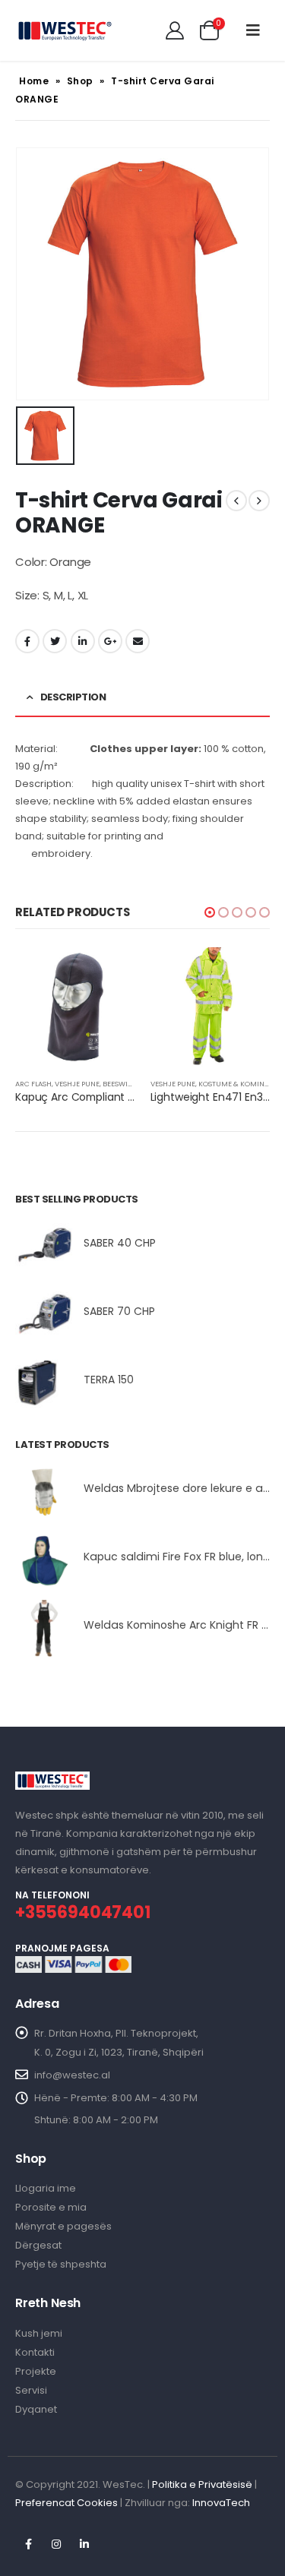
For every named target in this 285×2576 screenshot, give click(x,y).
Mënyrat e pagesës (63, 2226)
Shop (80, 81)
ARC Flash (33, 1084)
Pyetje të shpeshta (61, 2264)
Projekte (36, 2371)
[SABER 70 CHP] (44, 1315)
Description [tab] (73, 697)
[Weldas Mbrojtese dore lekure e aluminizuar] (44, 1492)
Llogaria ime (46, 2188)
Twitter (55, 641)
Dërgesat (38, 2245)
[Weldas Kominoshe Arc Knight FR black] (44, 1628)
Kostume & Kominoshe (241, 1084)
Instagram (56, 2544)
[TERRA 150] (44, 1383)
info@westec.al (72, 2075)
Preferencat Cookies (66, 2503)
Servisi (31, 2390)
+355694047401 (83, 1912)
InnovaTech (221, 2503)
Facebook (27, 641)
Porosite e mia (51, 2207)
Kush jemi (39, 2333)
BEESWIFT (119, 1084)
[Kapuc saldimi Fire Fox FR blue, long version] (44, 1560)
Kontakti (35, 2352)
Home (34, 81)
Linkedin (84, 2544)
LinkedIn (83, 641)
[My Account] (175, 30)
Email (138, 641)
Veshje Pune (77, 1084)
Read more (110, 972)
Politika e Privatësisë (202, 2484)
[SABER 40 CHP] (44, 1246)
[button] (210, 912)
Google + (110, 641)
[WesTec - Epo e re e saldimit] (65, 30)
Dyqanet (36, 2409)
